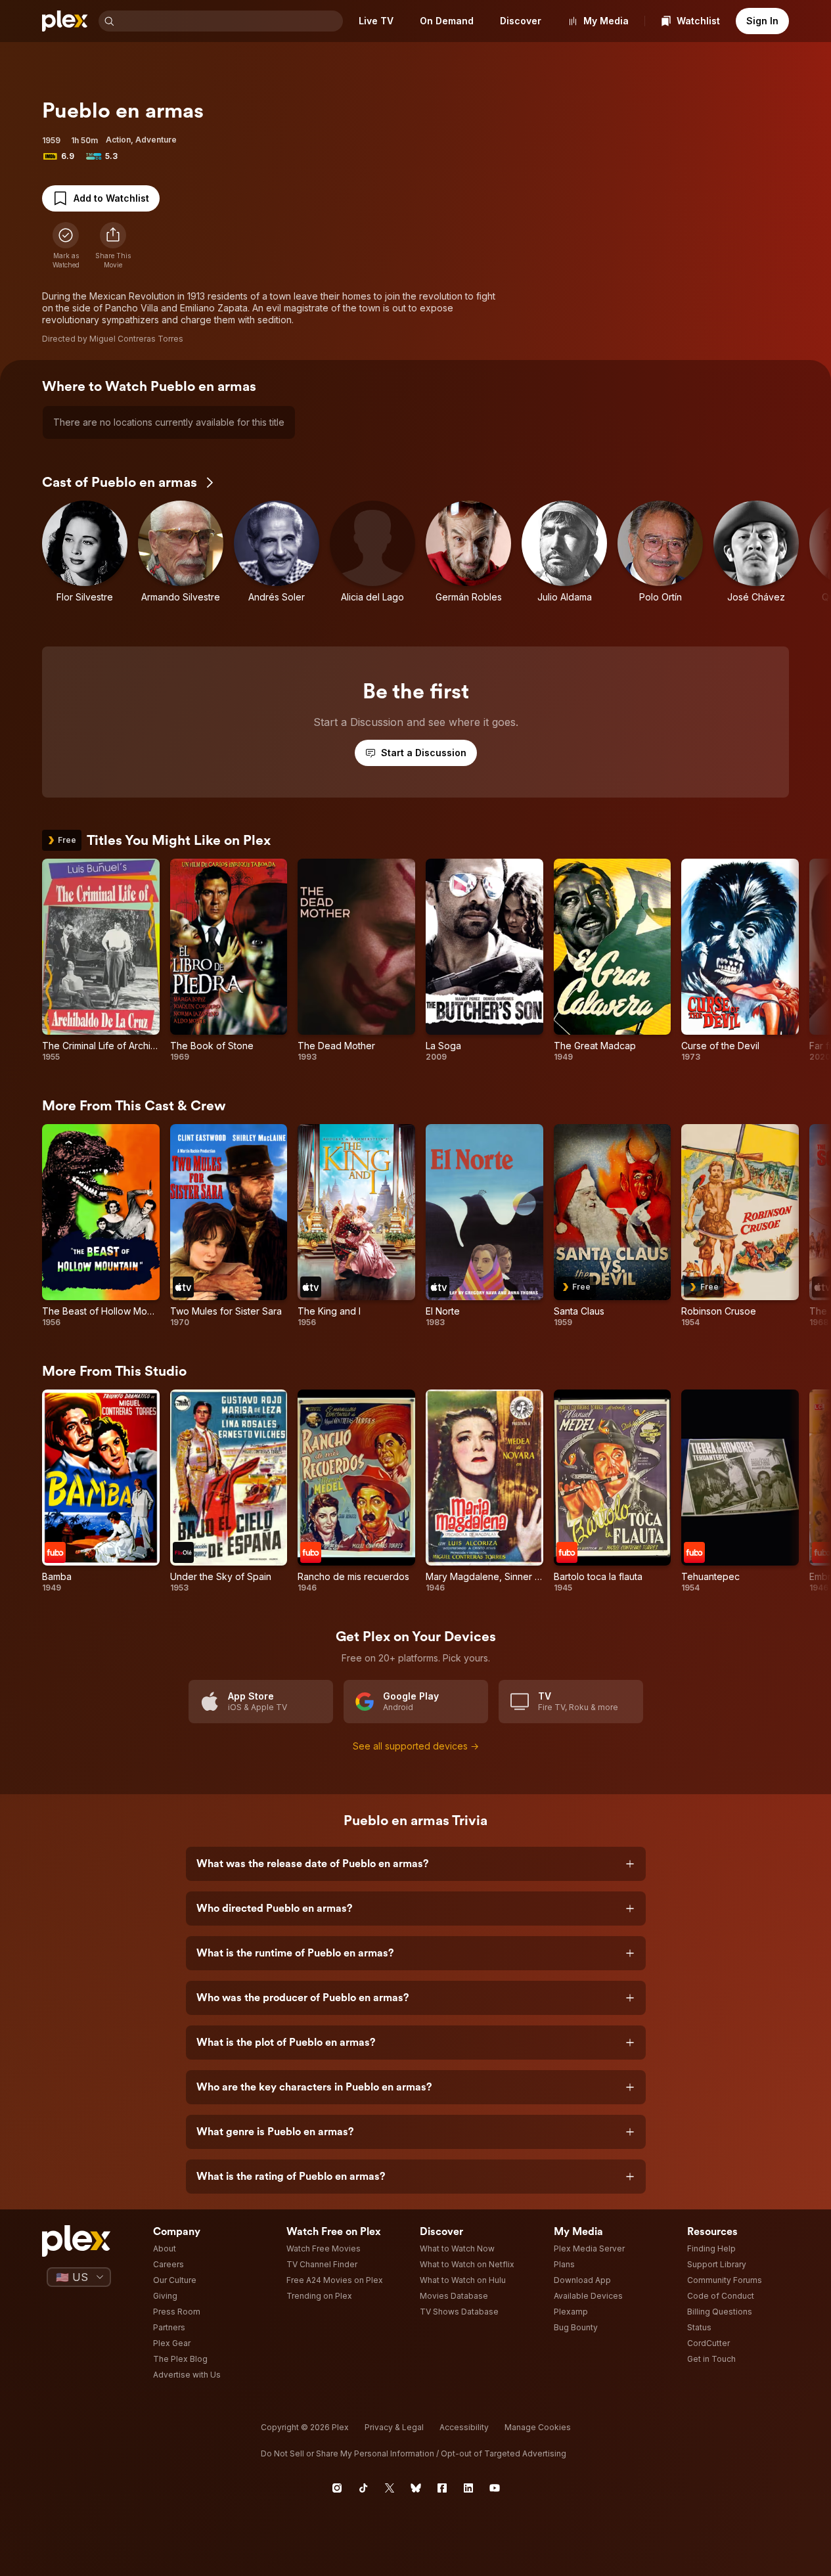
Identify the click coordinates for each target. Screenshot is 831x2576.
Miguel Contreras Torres (136, 339)
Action (118, 140)
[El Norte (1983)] (484, 1226)
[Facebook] (442, 2488)
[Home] (65, 21)
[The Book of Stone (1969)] (229, 960)
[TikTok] (363, 2488)
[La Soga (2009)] (484, 960)
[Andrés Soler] (277, 557)
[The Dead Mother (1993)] (356, 960)
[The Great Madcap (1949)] (613, 960)
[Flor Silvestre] (85, 557)
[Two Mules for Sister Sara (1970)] (229, 1226)
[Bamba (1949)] (101, 1491)
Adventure (156, 140)
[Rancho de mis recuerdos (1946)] (356, 1491)
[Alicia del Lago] (372, 557)
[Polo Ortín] (660, 557)
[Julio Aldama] (564, 557)
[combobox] (230, 21)
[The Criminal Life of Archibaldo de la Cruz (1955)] (101, 960)
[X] (390, 2488)
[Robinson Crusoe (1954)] (740, 1226)
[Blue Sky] (416, 2488)
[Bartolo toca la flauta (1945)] (613, 1491)
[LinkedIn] (468, 2488)
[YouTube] (495, 2488)
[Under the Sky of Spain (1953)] (229, 1491)
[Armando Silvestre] (181, 557)
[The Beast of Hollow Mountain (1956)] (101, 1226)
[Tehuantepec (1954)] (740, 1491)
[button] (113, 246)
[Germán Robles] (468, 557)
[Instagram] (337, 2488)
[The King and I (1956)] (356, 1226)
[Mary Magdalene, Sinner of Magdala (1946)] (484, 1491)
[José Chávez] (756, 557)
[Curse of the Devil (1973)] (740, 960)
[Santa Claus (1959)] (613, 1226)
